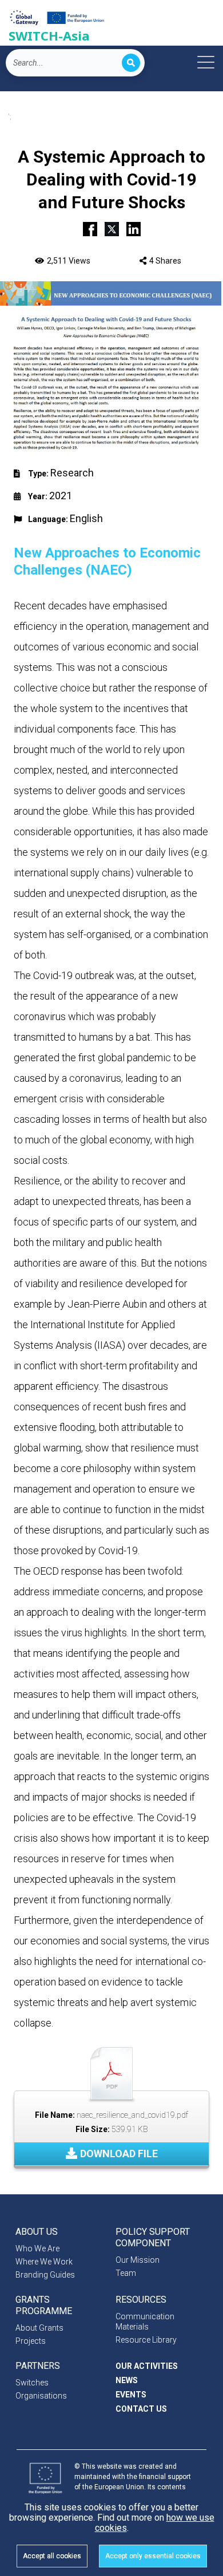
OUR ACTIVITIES (147, 2366)
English (86, 518)
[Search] (131, 63)
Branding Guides (45, 2275)
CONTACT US (141, 2409)
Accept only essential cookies (153, 2556)
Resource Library (146, 2340)
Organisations (41, 2396)
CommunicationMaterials (145, 2322)
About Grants (39, 2328)
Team (126, 2273)
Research (72, 473)
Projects (31, 2341)
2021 (61, 496)
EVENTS (131, 2395)
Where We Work (44, 2262)
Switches (32, 2383)
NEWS (127, 2380)
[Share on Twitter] (112, 228)
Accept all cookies (52, 2556)
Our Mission (138, 2260)
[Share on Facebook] (90, 228)
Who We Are (37, 2249)
